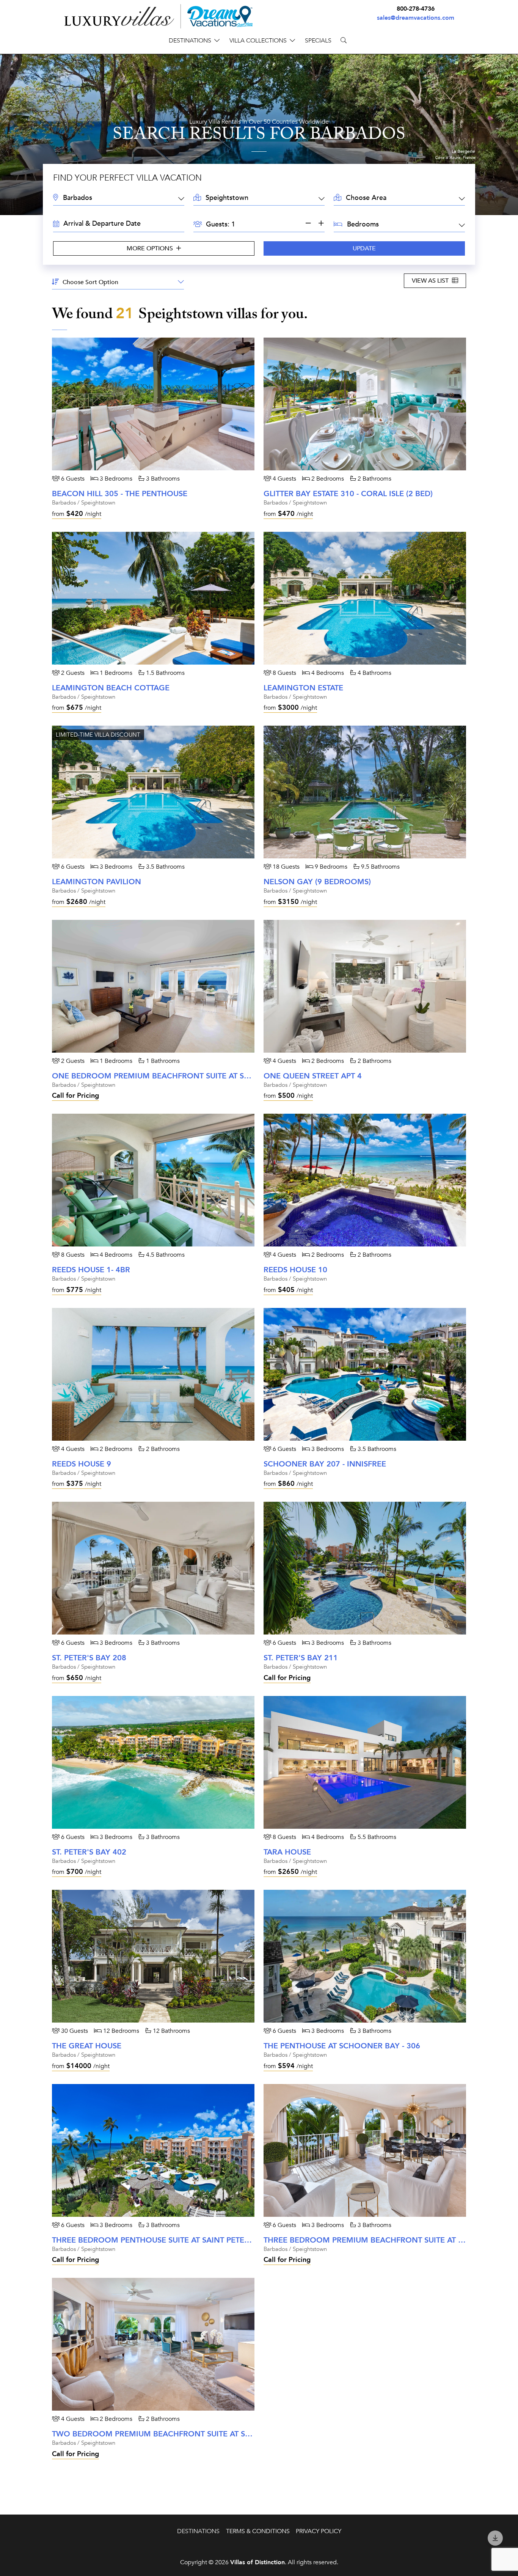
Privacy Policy (319, 2531)
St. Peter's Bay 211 (301, 1658)
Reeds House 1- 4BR (91, 1270)
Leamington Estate (303, 688)
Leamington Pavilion (97, 882)
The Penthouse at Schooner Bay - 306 (342, 2046)
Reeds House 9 (82, 1464)
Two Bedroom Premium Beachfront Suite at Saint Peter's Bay (182, 2434)
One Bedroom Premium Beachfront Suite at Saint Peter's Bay (181, 1076)
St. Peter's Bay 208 (89, 1658)
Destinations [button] (190, 41)
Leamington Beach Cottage (111, 688)
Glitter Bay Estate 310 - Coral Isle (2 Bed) (348, 494)
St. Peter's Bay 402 (89, 1852)
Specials (318, 41)
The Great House (87, 2046)
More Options (151, 248)
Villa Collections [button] (258, 41)
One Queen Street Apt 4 (313, 1076)
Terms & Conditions (258, 2531)
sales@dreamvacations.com (416, 18)
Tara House (287, 1852)
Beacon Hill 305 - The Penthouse (120, 494)
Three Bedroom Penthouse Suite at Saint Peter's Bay (162, 2240)
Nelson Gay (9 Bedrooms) (317, 882)
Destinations (198, 2531)
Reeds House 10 (295, 1270)
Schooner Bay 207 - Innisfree (325, 1464)
